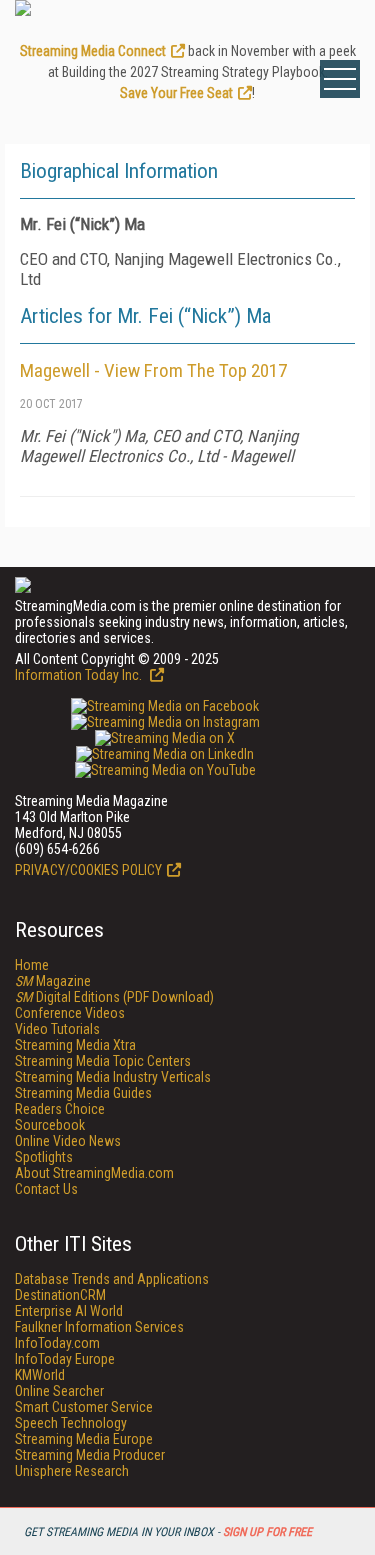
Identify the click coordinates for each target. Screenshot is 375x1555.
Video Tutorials (57, 1029)
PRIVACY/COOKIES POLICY (88, 870)
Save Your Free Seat (176, 93)
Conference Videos (70, 1013)
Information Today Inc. (80, 675)
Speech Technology (71, 1423)
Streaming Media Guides (83, 1093)
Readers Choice (60, 1109)
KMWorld (40, 1375)
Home (32, 965)
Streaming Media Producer (90, 1455)
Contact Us (46, 1189)
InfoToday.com (57, 1343)
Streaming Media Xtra (75, 1045)
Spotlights (44, 1157)
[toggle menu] (340, 79)
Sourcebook (50, 1125)
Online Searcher (59, 1391)
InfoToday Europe (65, 1359)
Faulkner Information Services (99, 1327)
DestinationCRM (60, 1295)
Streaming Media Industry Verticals (113, 1077)
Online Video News (68, 1141)
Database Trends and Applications (112, 1279)
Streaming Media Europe (84, 1439)
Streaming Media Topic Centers (103, 1061)
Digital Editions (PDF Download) (114, 997)
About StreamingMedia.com (94, 1173)
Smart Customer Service (84, 1407)
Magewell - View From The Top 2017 (153, 370)
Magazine (53, 981)
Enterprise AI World (69, 1311)
